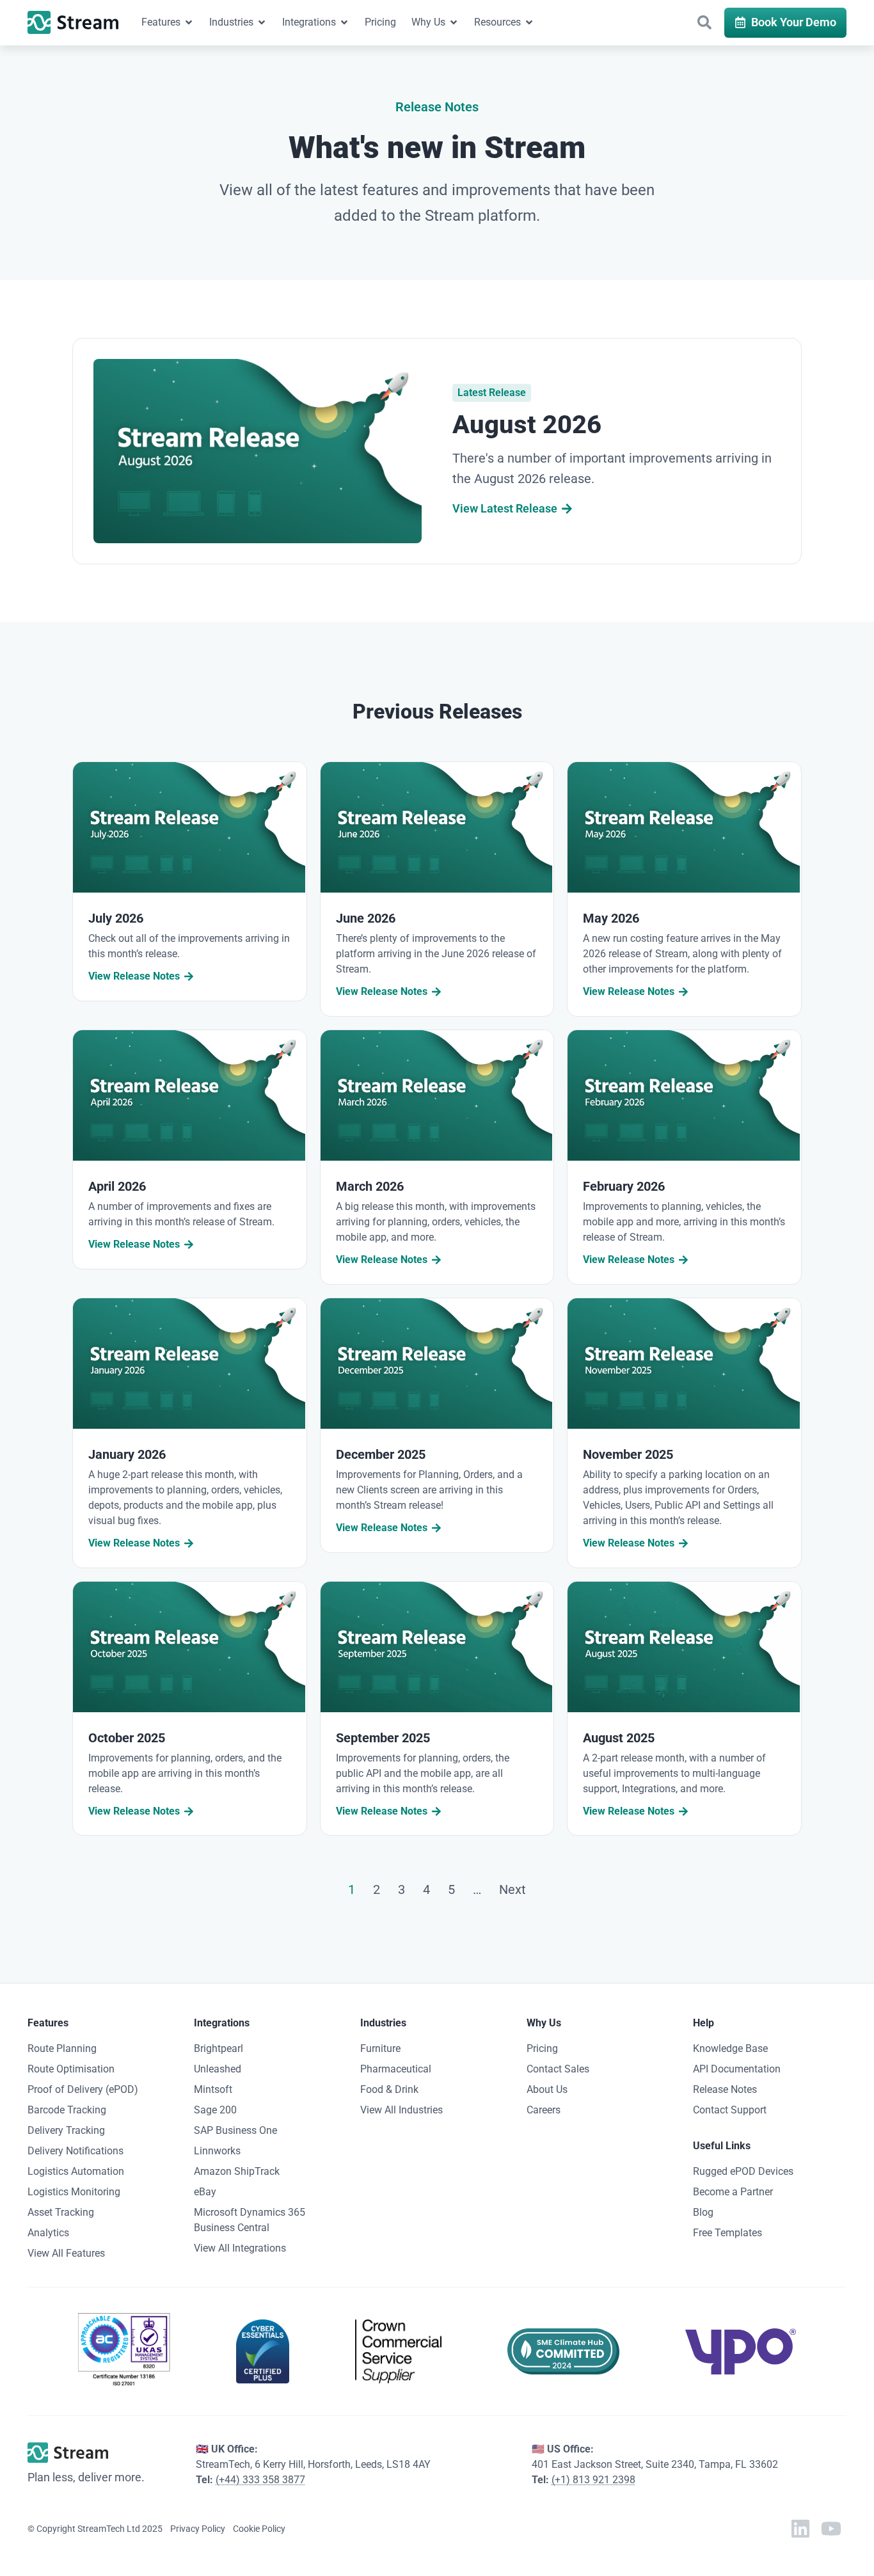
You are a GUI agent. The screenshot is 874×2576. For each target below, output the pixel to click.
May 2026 (611, 918)
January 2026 (127, 1454)
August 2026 (527, 425)
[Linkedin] (800, 2529)
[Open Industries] (262, 22)
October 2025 (127, 1738)
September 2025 (383, 1738)
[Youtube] (831, 2529)
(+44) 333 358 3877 (260, 2480)
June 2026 (366, 918)
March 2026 (370, 1186)
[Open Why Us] (454, 22)
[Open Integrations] (344, 22)
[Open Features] (189, 22)
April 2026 (117, 1186)
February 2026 (624, 1186)
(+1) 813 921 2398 (593, 2480)
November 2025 (628, 1454)
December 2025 (381, 1454)
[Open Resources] (529, 22)
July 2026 (116, 918)
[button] (704, 22)
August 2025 (619, 1738)
